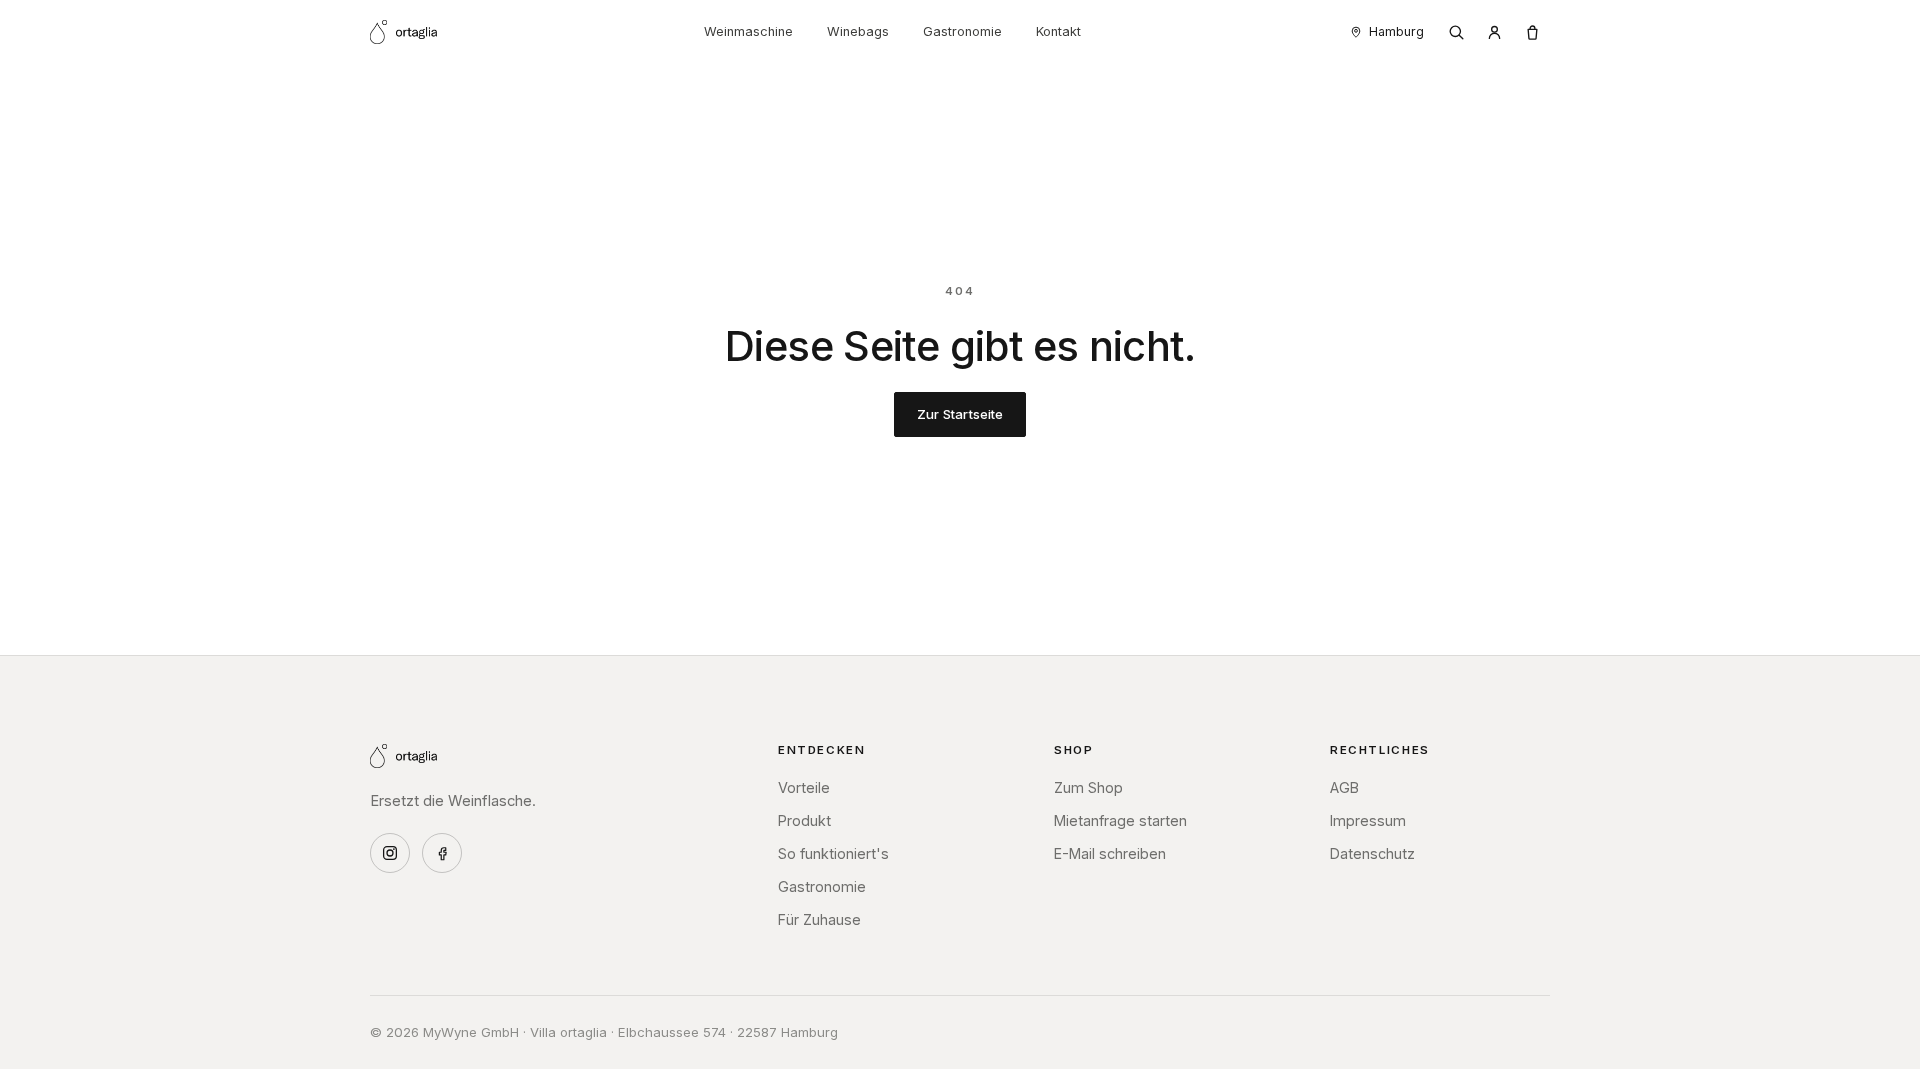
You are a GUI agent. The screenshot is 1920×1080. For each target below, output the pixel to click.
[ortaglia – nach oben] (403, 756)
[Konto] (1494, 32)
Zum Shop (1088, 787)
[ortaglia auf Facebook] (442, 853)
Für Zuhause (819, 919)
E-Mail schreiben (1110, 853)
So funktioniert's (833, 853)
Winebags (858, 31)
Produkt (804, 820)
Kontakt (1058, 31)
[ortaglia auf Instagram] (390, 853)
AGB (1344, 787)
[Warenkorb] (1532, 32)
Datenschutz (1372, 853)
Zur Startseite (960, 414)
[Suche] (1456, 32)
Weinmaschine (748, 31)
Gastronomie (962, 31)
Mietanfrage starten (1120, 820)
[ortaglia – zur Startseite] (403, 32)
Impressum (1368, 820)
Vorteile (804, 787)
